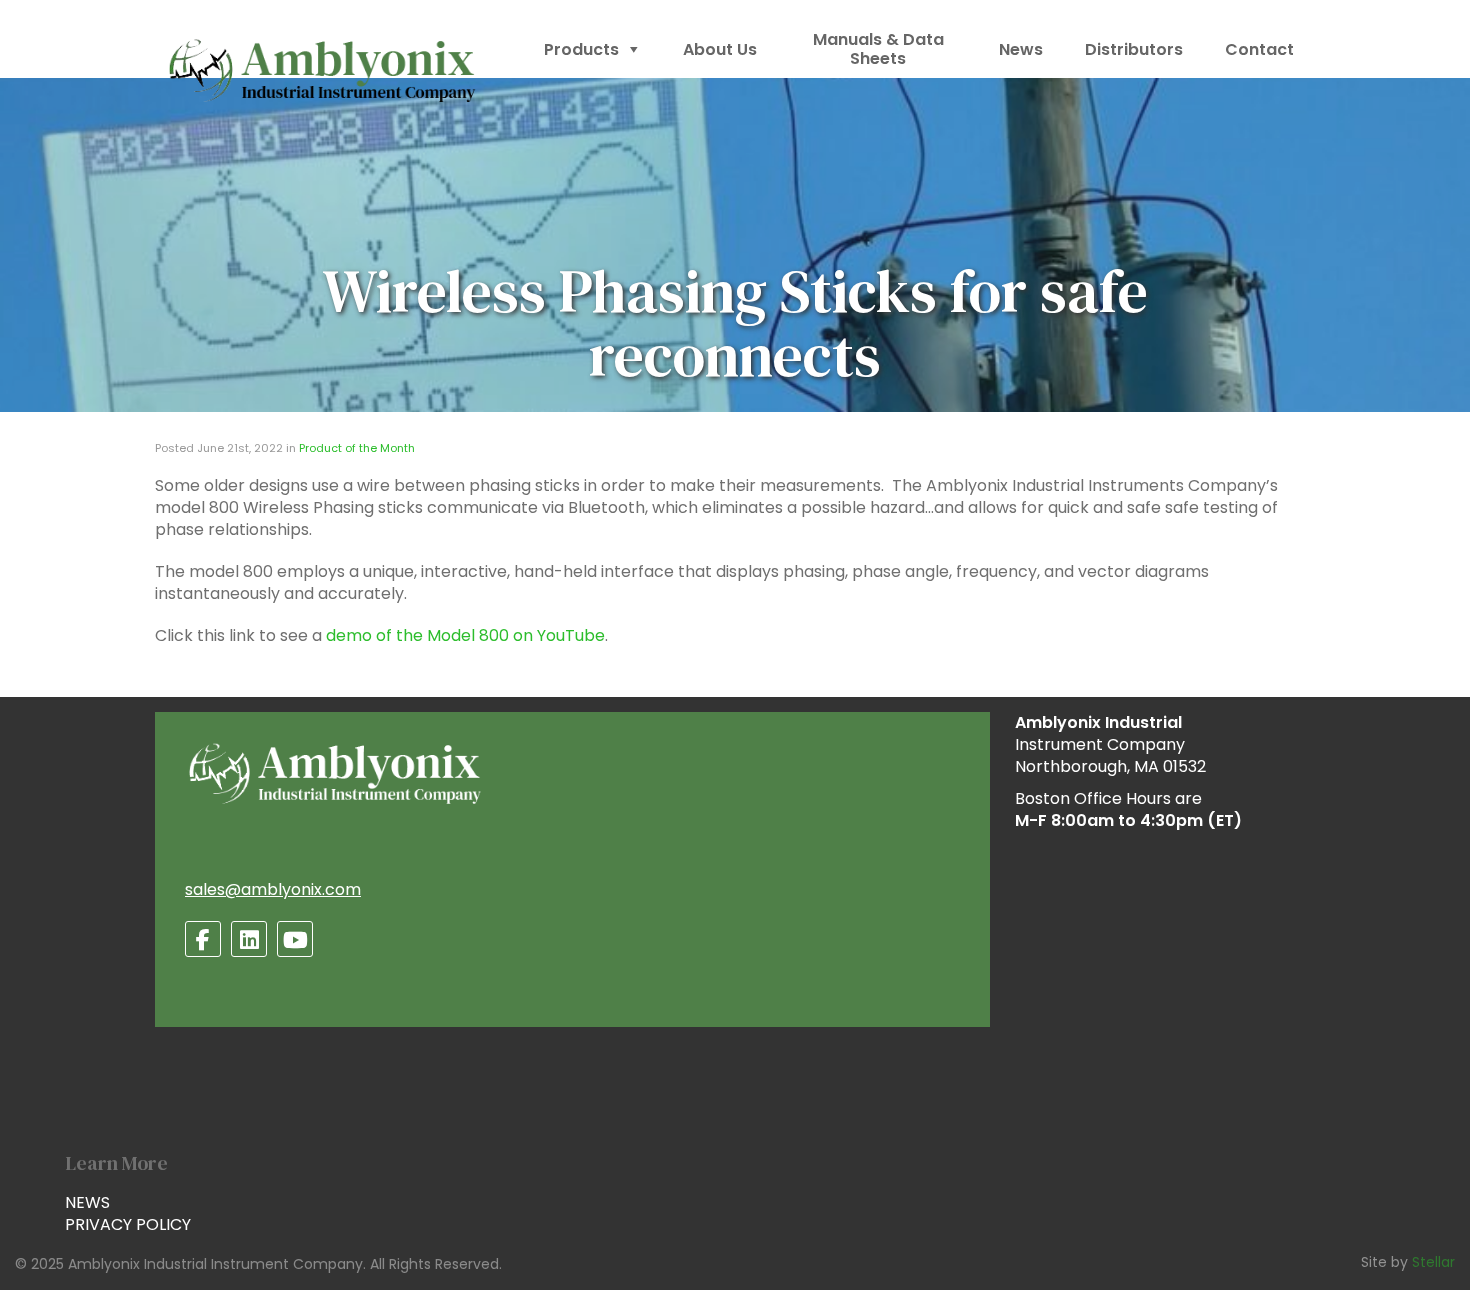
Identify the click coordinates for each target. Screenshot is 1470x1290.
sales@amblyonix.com (273, 889)
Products (581, 49)
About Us (720, 49)
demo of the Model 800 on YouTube (465, 635)
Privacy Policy (128, 1224)
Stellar (1433, 1262)
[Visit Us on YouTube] (295, 939)
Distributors (1134, 49)
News (1021, 49)
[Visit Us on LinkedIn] (249, 939)
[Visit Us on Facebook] (203, 939)
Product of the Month (357, 448)
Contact (1259, 49)
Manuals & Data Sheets (878, 49)
